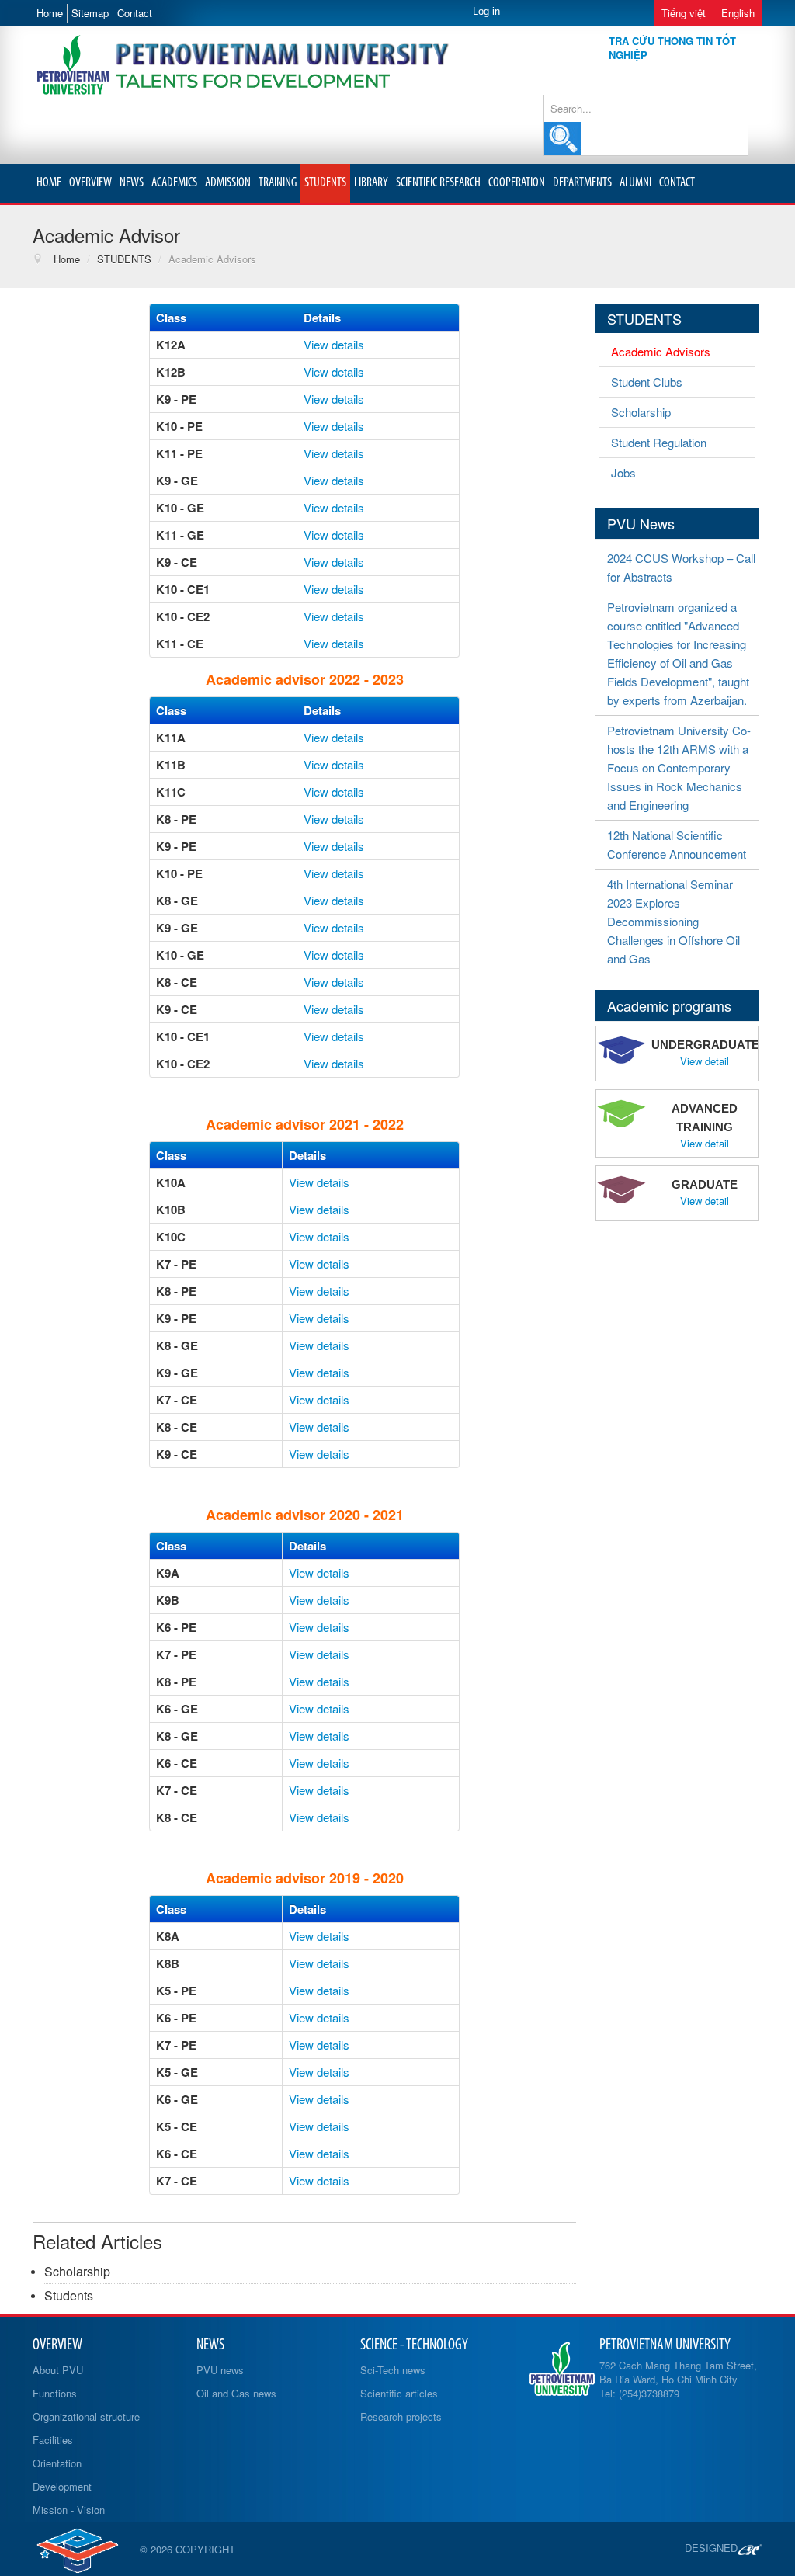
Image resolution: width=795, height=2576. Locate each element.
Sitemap (90, 13)
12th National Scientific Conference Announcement (677, 844)
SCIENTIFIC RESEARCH (438, 183)
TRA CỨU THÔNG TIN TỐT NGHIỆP (672, 48)
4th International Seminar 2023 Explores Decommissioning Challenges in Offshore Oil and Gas (673, 921)
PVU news (220, 2370)
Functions (55, 2393)
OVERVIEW (90, 183)
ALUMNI (635, 183)
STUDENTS (325, 183)
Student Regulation (659, 442)
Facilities (53, 2440)
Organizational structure (86, 2416)
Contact (135, 13)
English (738, 13)
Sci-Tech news (393, 2370)
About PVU (58, 2370)
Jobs (623, 472)
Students (69, 2295)
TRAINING (278, 183)
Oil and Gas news (236, 2393)
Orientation (57, 2463)
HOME (49, 183)
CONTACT (677, 183)
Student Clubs (647, 382)
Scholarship (77, 2271)
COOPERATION (517, 183)
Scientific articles (399, 2393)
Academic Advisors (661, 351)
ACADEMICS (174, 183)
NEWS (132, 183)
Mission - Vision (69, 2510)
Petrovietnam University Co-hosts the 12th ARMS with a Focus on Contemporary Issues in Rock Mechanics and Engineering (679, 767)
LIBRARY (371, 183)
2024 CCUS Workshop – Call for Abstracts (681, 567)
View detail (705, 1061)
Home (50, 13)
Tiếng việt (684, 13)
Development (62, 2486)
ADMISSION (228, 183)
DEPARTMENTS (582, 183)
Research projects (401, 2416)
